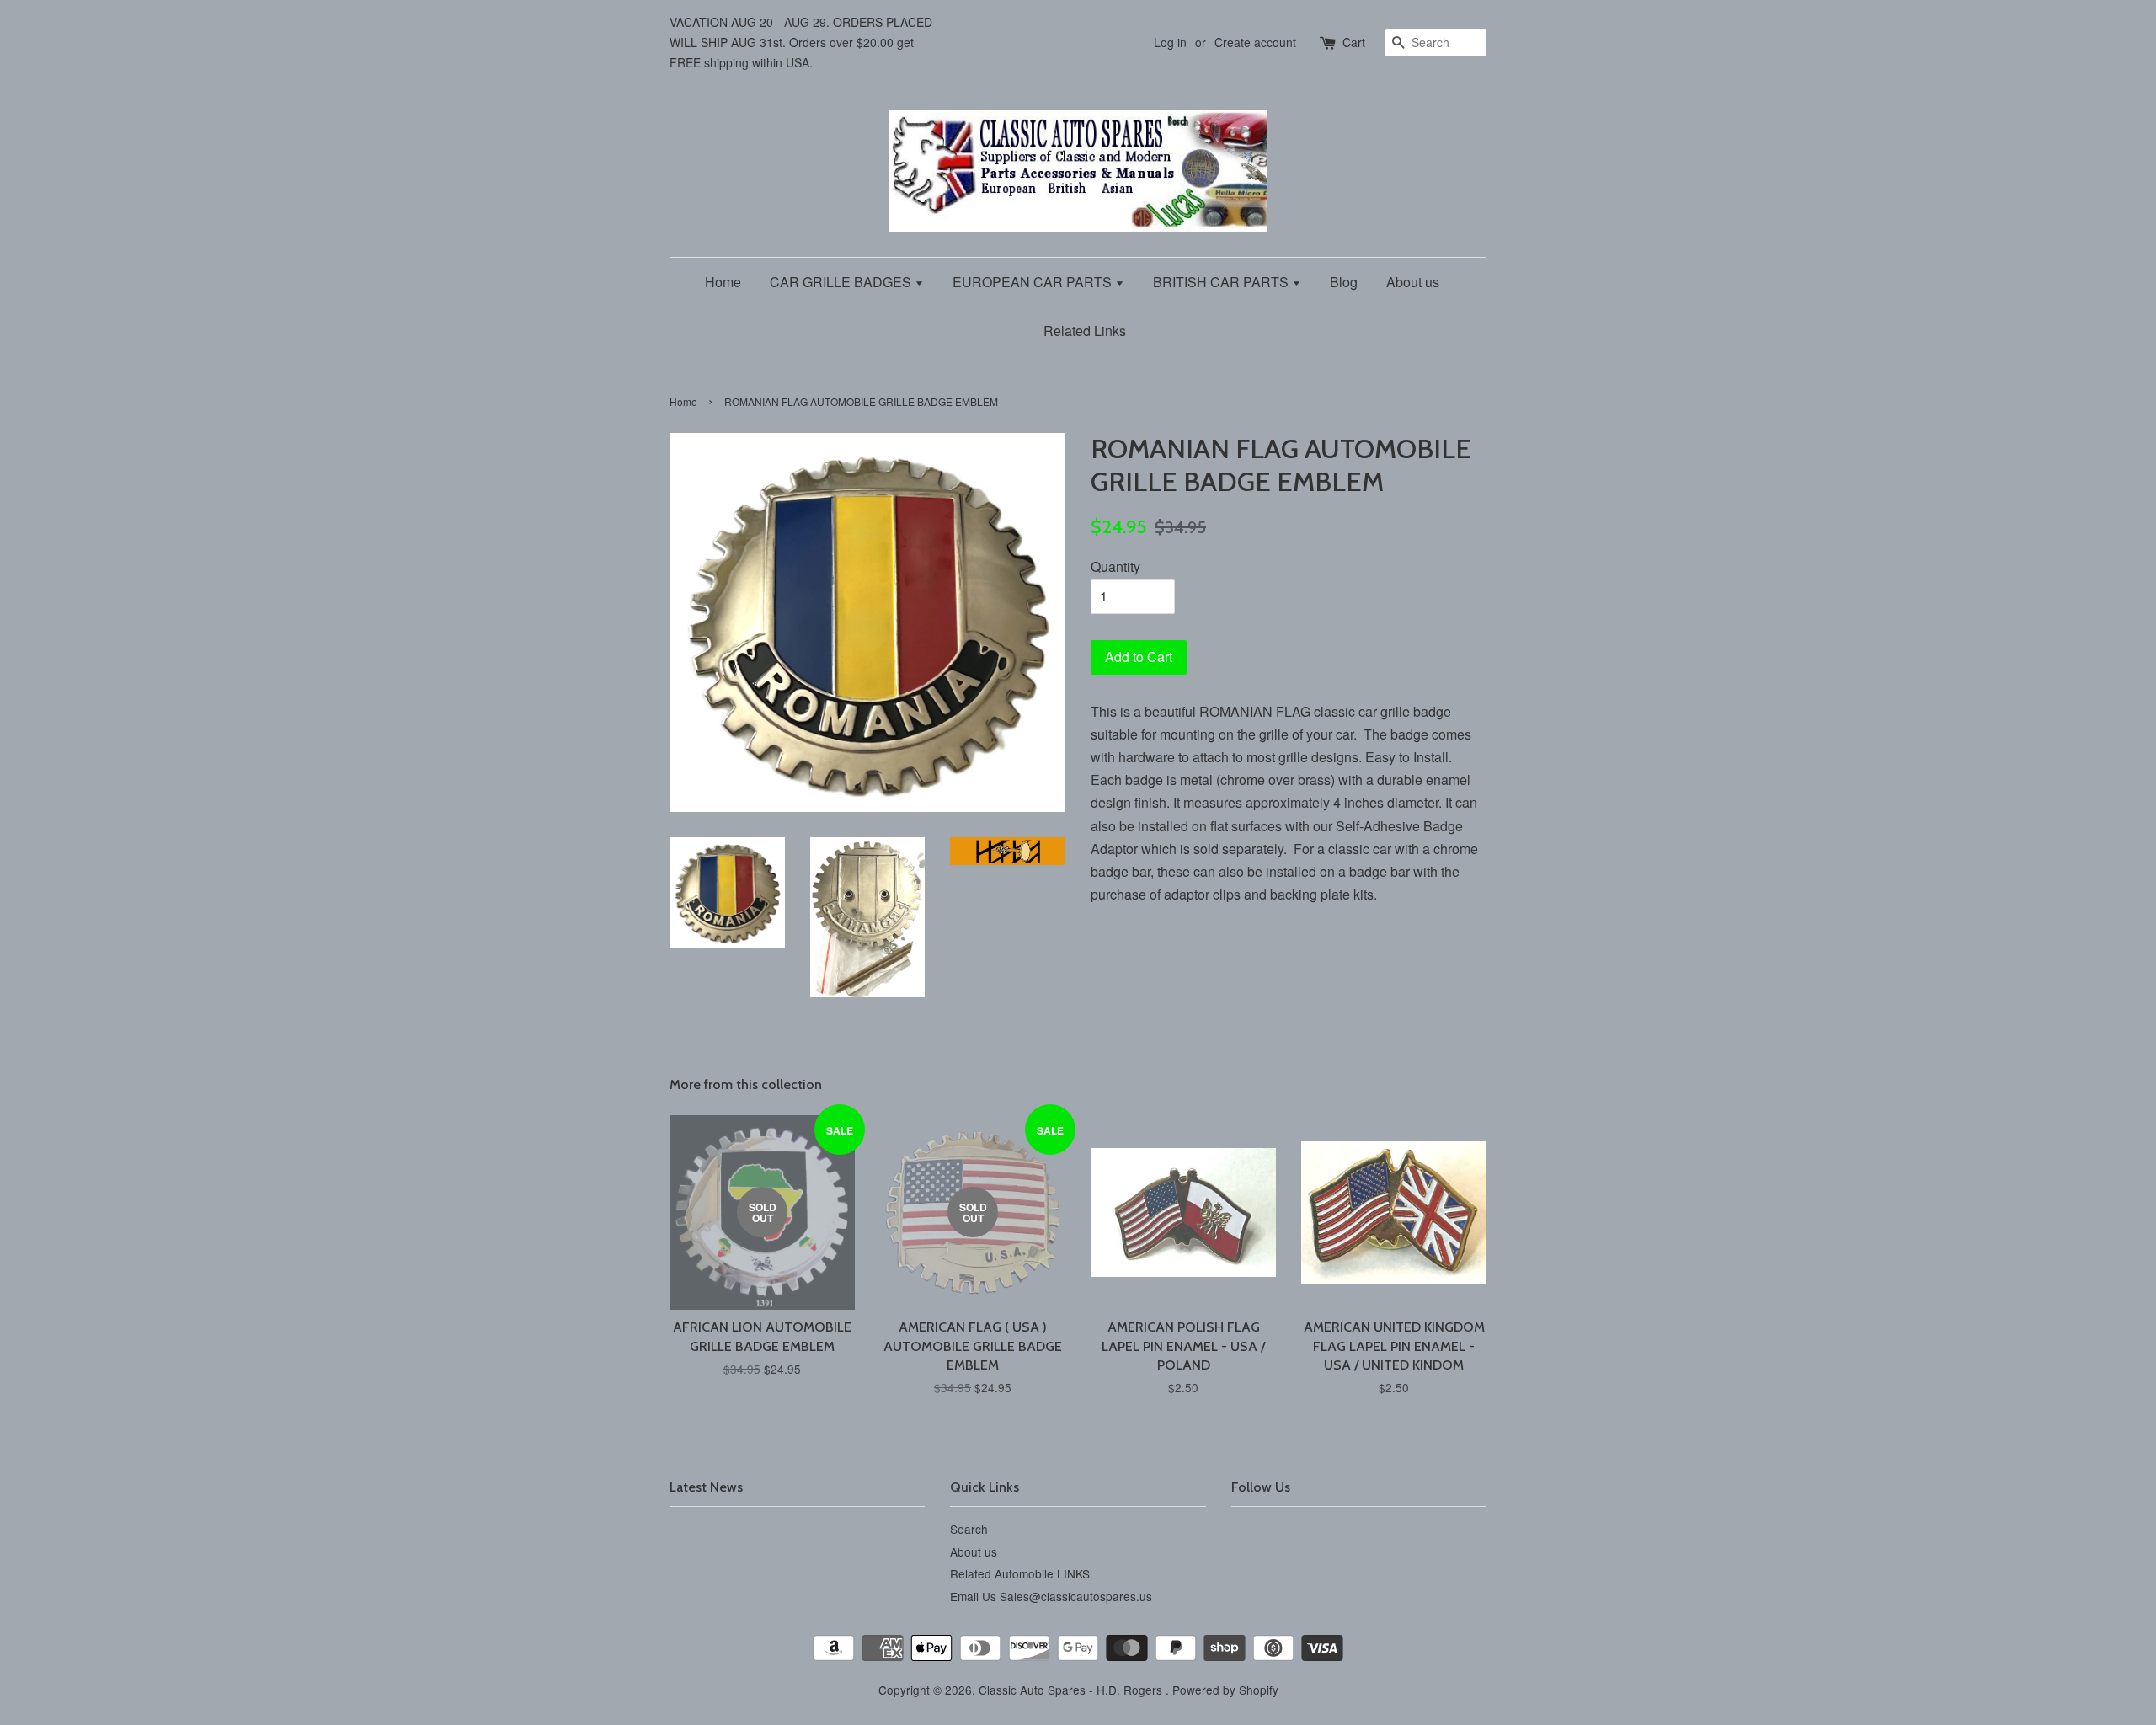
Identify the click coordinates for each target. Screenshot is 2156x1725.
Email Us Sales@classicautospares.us (1051, 1596)
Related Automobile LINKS (1020, 1573)
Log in (1170, 42)
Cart (1354, 42)
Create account (1255, 42)
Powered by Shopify (1225, 1690)
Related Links (1085, 331)
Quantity (1115, 566)
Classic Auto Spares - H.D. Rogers (1072, 1690)
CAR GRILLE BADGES (842, 282)
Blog (1344, 282)
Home (723, 282)
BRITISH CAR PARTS (1222, 282)
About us (1413, 282)
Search (969, 1529)
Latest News (706, 1487)
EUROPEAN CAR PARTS (1034, 282)
